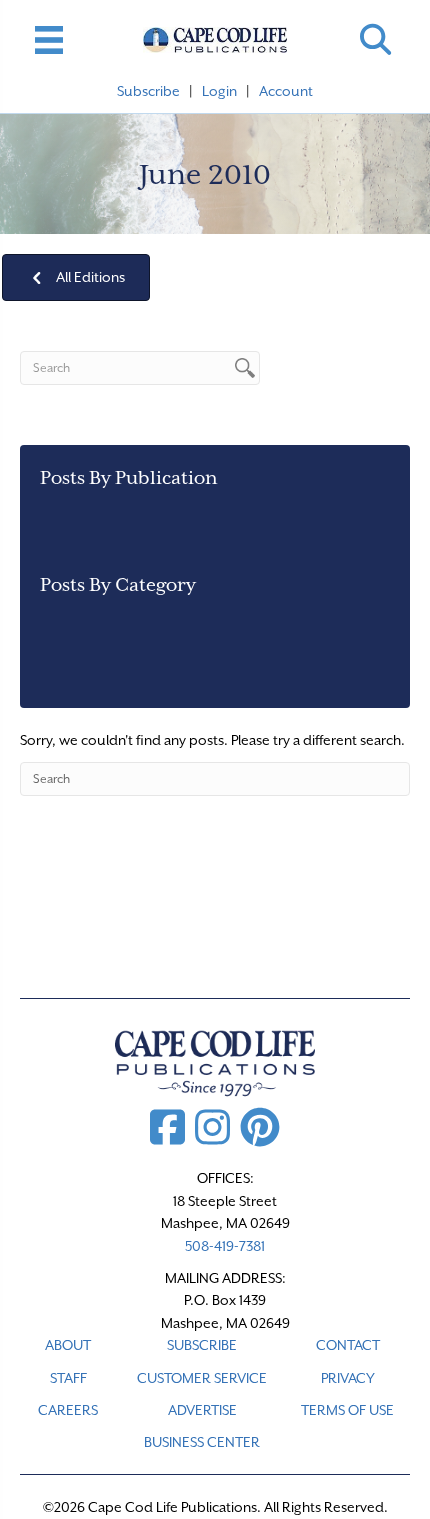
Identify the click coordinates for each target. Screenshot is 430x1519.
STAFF (68, 1378)
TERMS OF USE (347, 1410)
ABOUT (68, 1345)
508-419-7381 (225, 1246)
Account (286, 91)
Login (219, 91)
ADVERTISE (202, 1410)
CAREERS (68, 1410)
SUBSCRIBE (202, 1345)
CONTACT (348, 1345)
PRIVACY (348, 1378)
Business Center (202, 1442)
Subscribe (148, 91)
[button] (375, 39)
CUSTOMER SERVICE (202, 1378)
